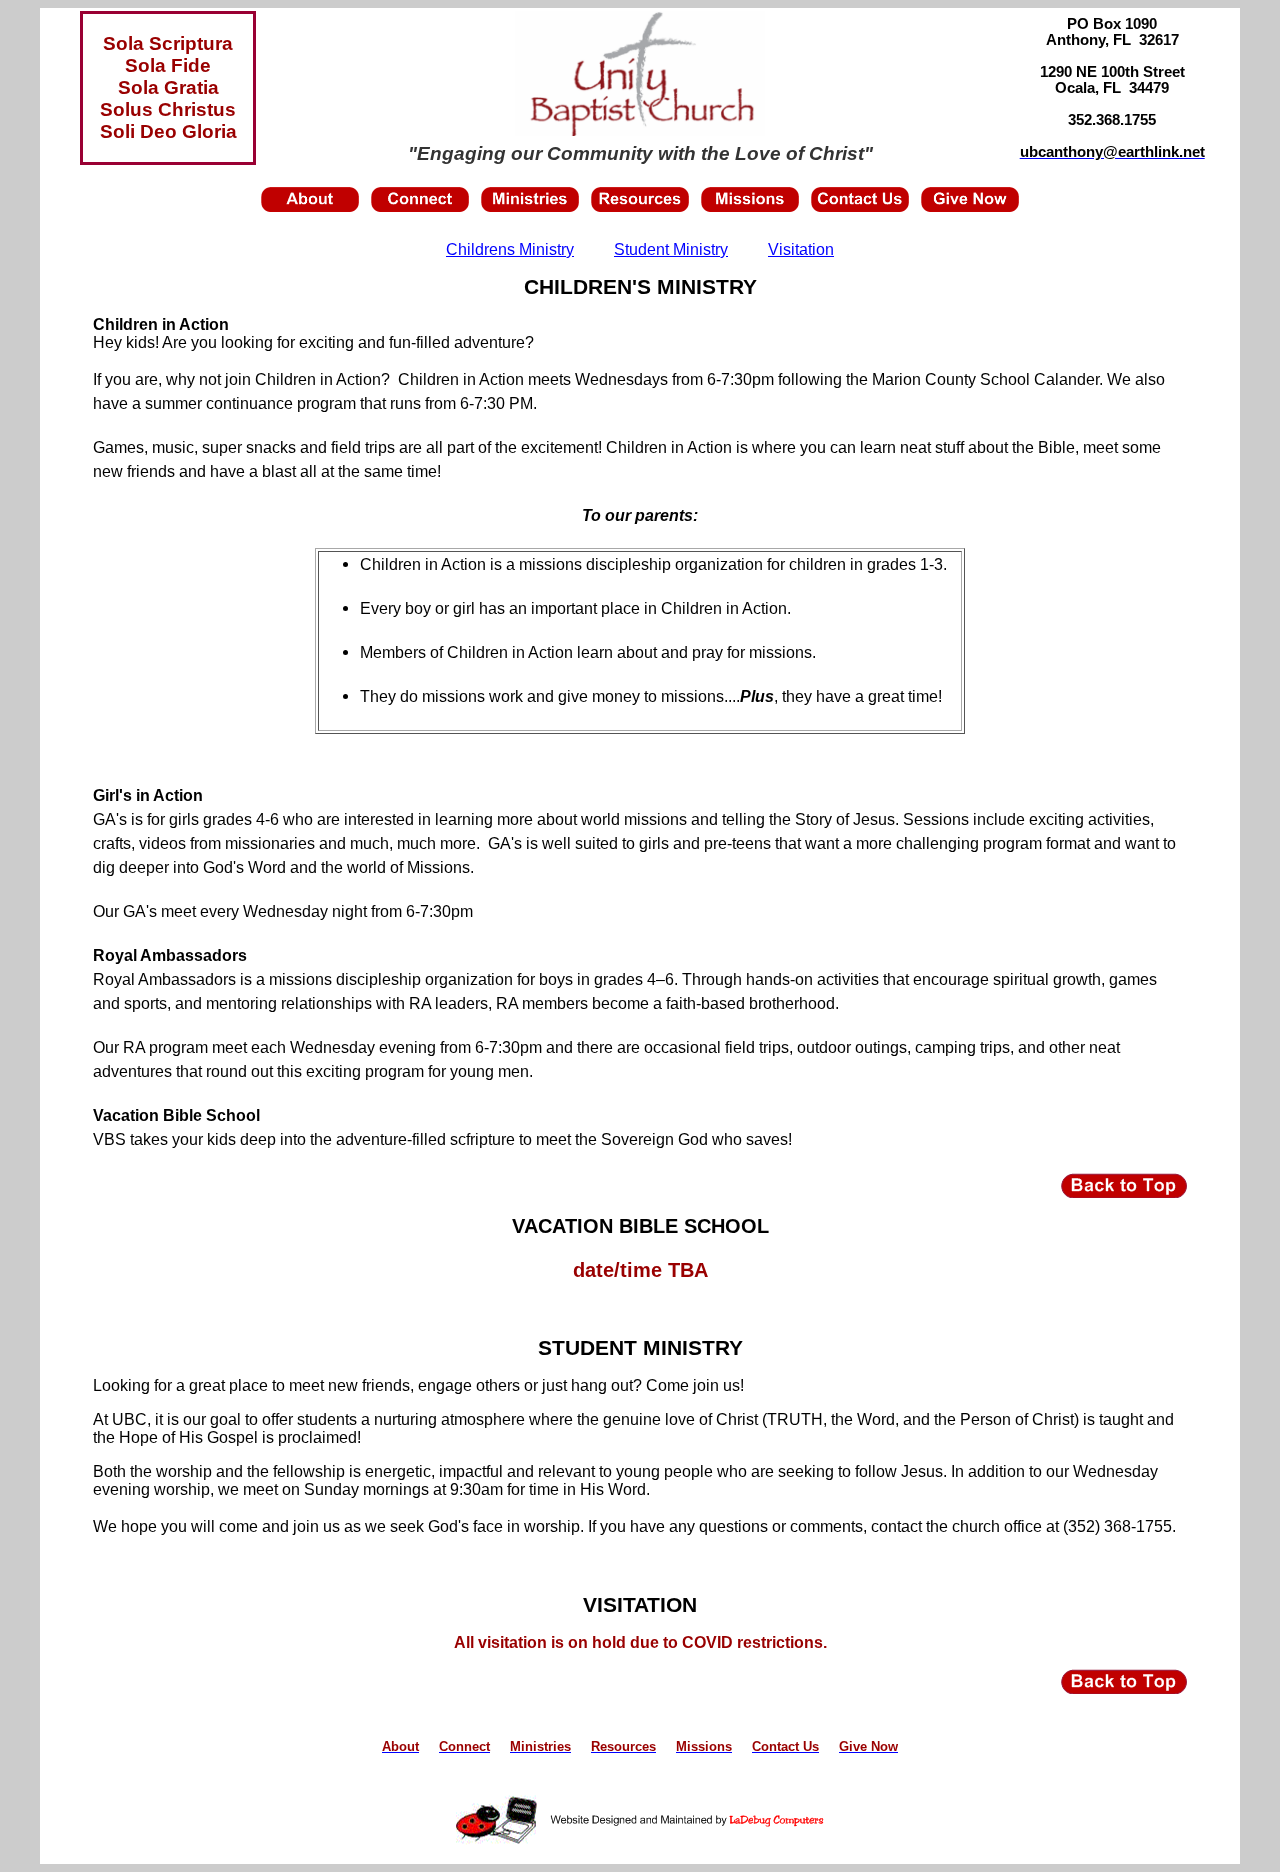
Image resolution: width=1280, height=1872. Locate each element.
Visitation (801, 249)
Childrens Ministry (510, 249)
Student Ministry (671, 249)
